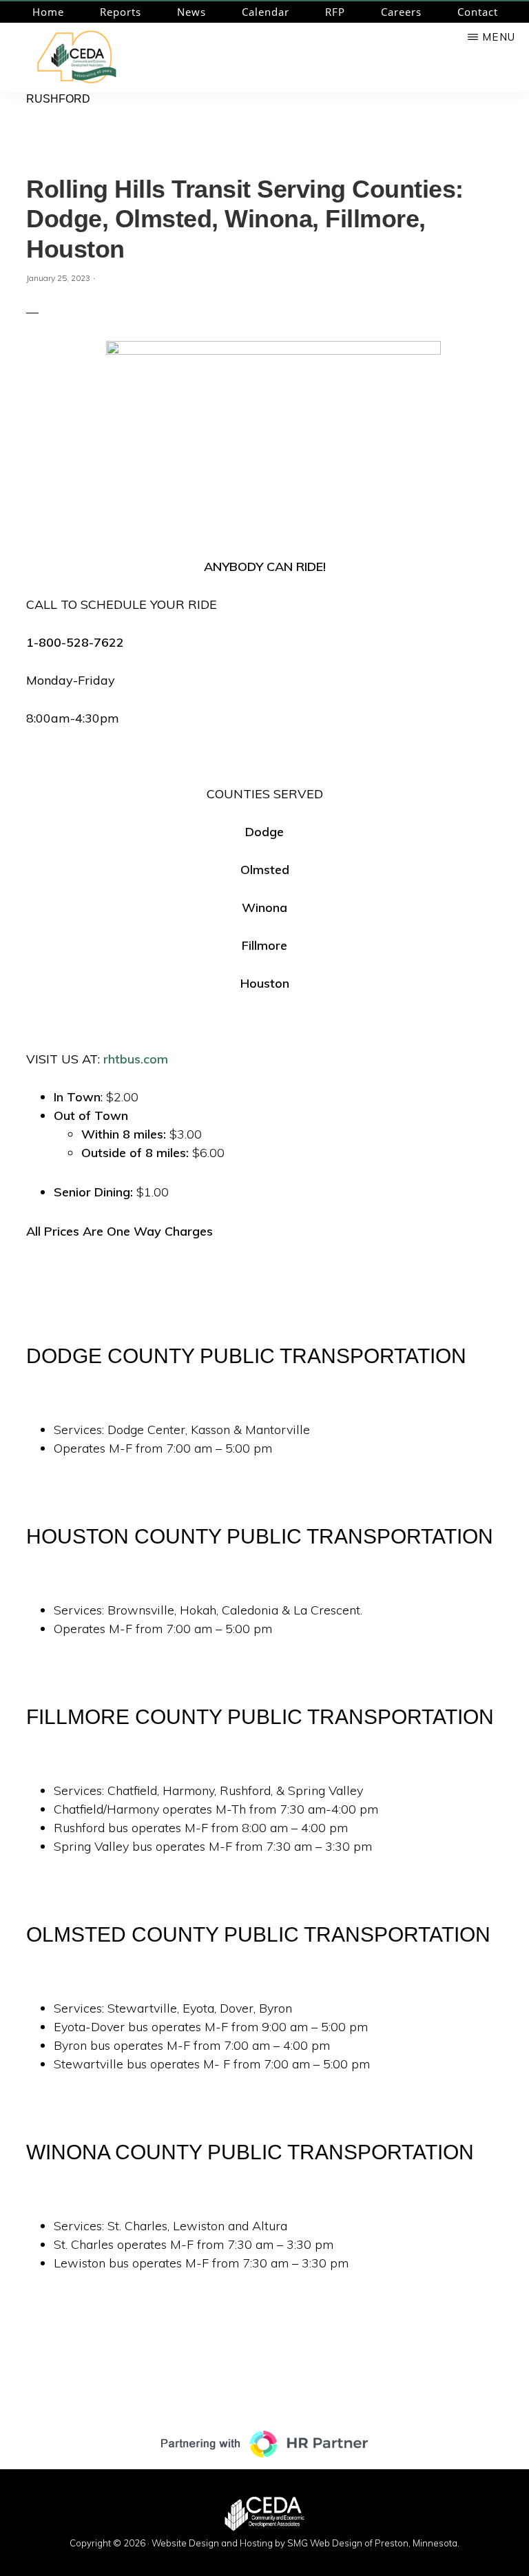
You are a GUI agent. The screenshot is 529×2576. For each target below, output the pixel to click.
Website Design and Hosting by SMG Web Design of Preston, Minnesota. (305, 2543)
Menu (499, 37)
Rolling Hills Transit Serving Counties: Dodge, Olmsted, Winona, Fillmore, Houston (245, 219)
